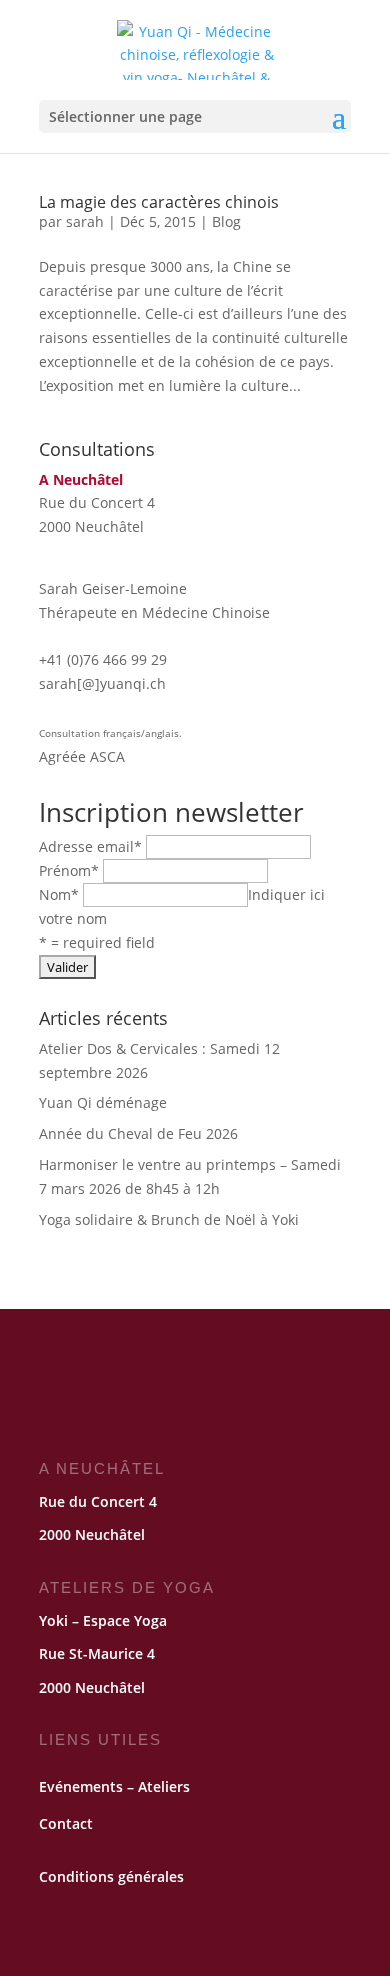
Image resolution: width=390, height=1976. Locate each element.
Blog (226, 221)
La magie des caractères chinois (159, 202)
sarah (85, 221)
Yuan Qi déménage (103, 1102)
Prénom (69, 870)
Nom (59, 894)
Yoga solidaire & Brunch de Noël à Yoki (169, 1219)
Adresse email (90, 846)
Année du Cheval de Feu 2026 (138, 1133)
